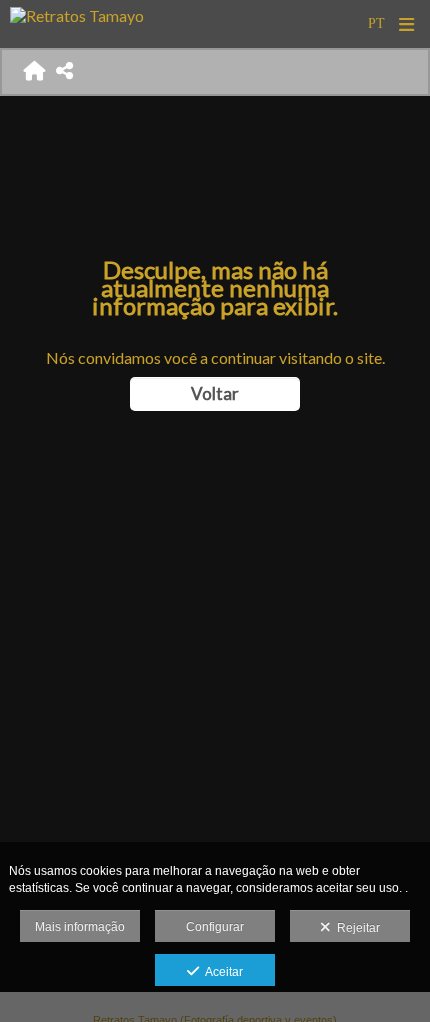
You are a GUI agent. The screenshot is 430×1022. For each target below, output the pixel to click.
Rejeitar (355, 928)
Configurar (215, 927)
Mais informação (80, 927)
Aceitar (221, 972)
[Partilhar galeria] (65, 71)
